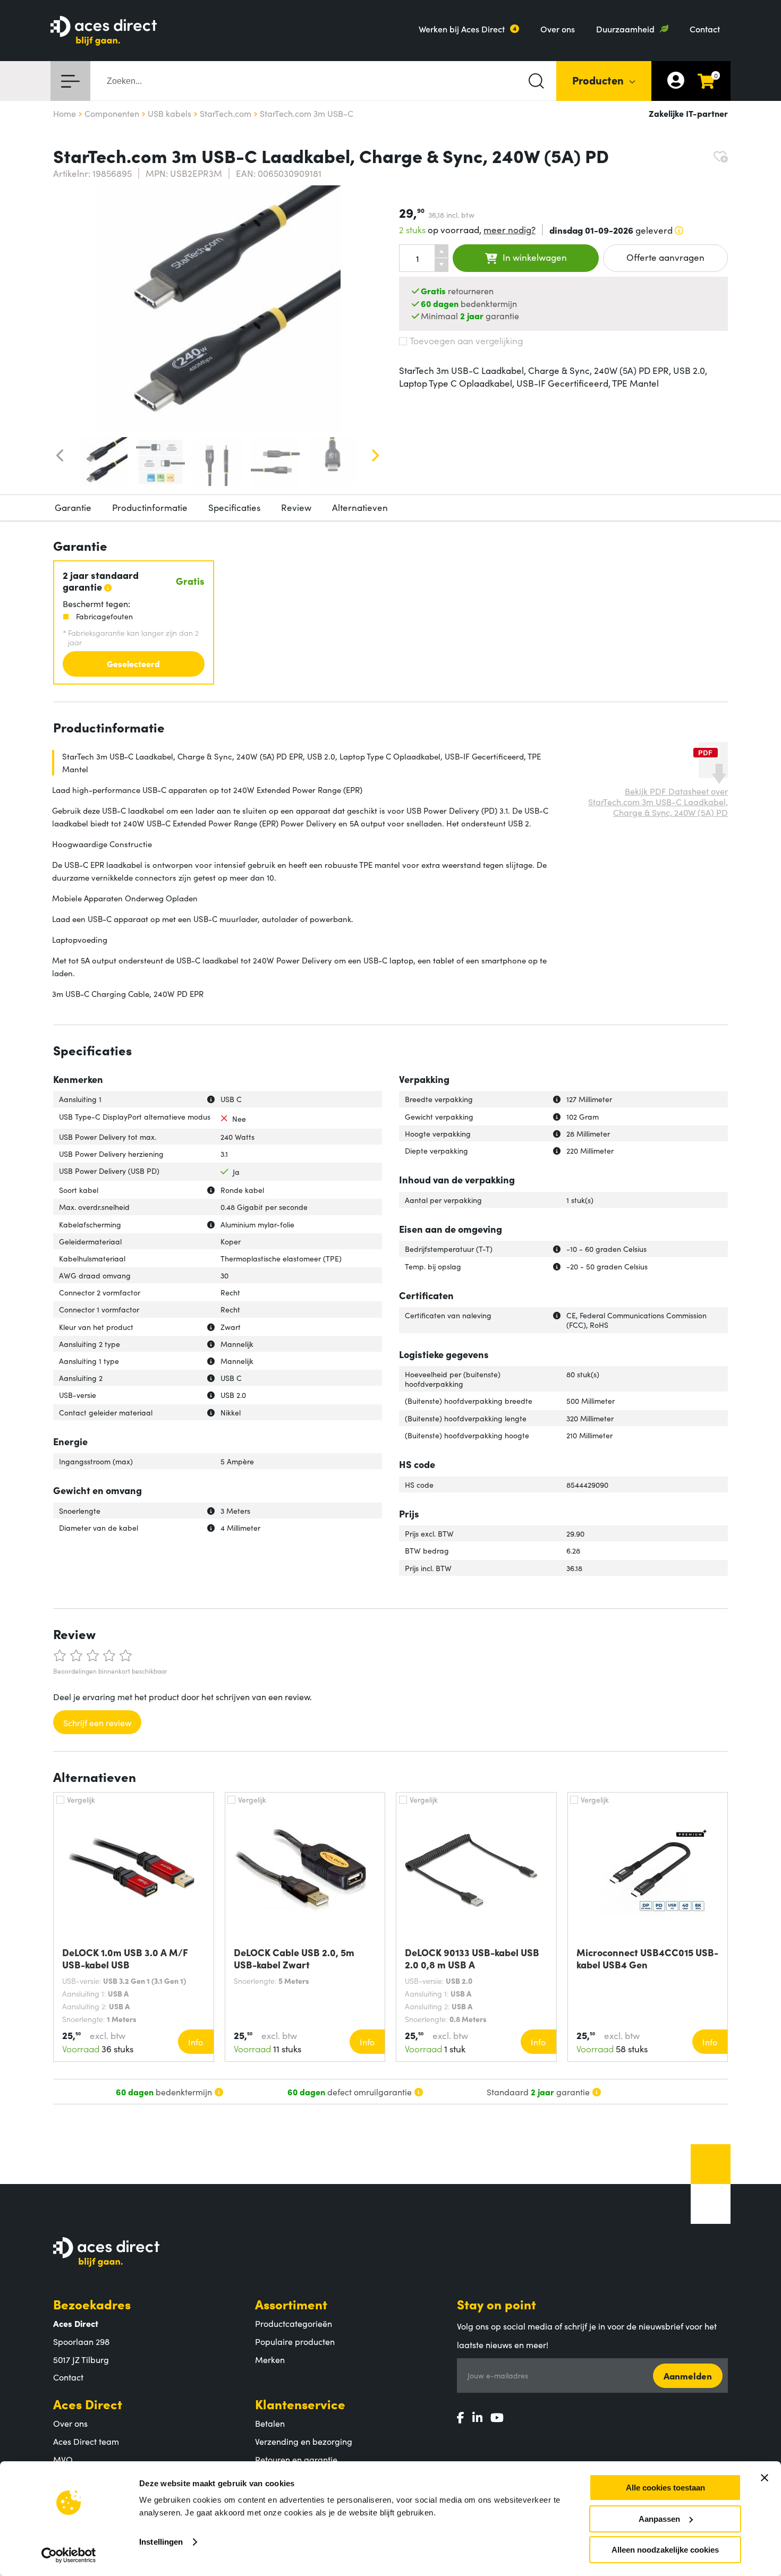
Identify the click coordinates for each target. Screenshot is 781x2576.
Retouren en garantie (296, 2459)
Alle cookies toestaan (665, 2488)
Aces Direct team (86, 2441)
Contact (705, 29)
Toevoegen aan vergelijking (466, 340)
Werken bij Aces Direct (462, 29)
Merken (270, 2359)
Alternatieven (360, 507)
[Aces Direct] (104, 32)
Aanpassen (659, 2519)
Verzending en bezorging (304, 2441)
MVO (63, 2459)
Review (296, 507)
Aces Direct (88, 2404)
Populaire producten (295, 2341)
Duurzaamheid (625, 29)
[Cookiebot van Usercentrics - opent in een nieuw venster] (69, 2555)
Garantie (73, 507)
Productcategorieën (294, 2323)
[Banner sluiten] (765, 2478)
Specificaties (234, 507)
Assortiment (291, 2304)
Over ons (558, 29)
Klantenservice (300, 2404)
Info (196, 2042)
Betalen (270, 2423)
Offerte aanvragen (665, 257)
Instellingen (161, 2542)
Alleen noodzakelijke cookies (665, 2550)
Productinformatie (150, 507)
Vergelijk (81, 1799)
